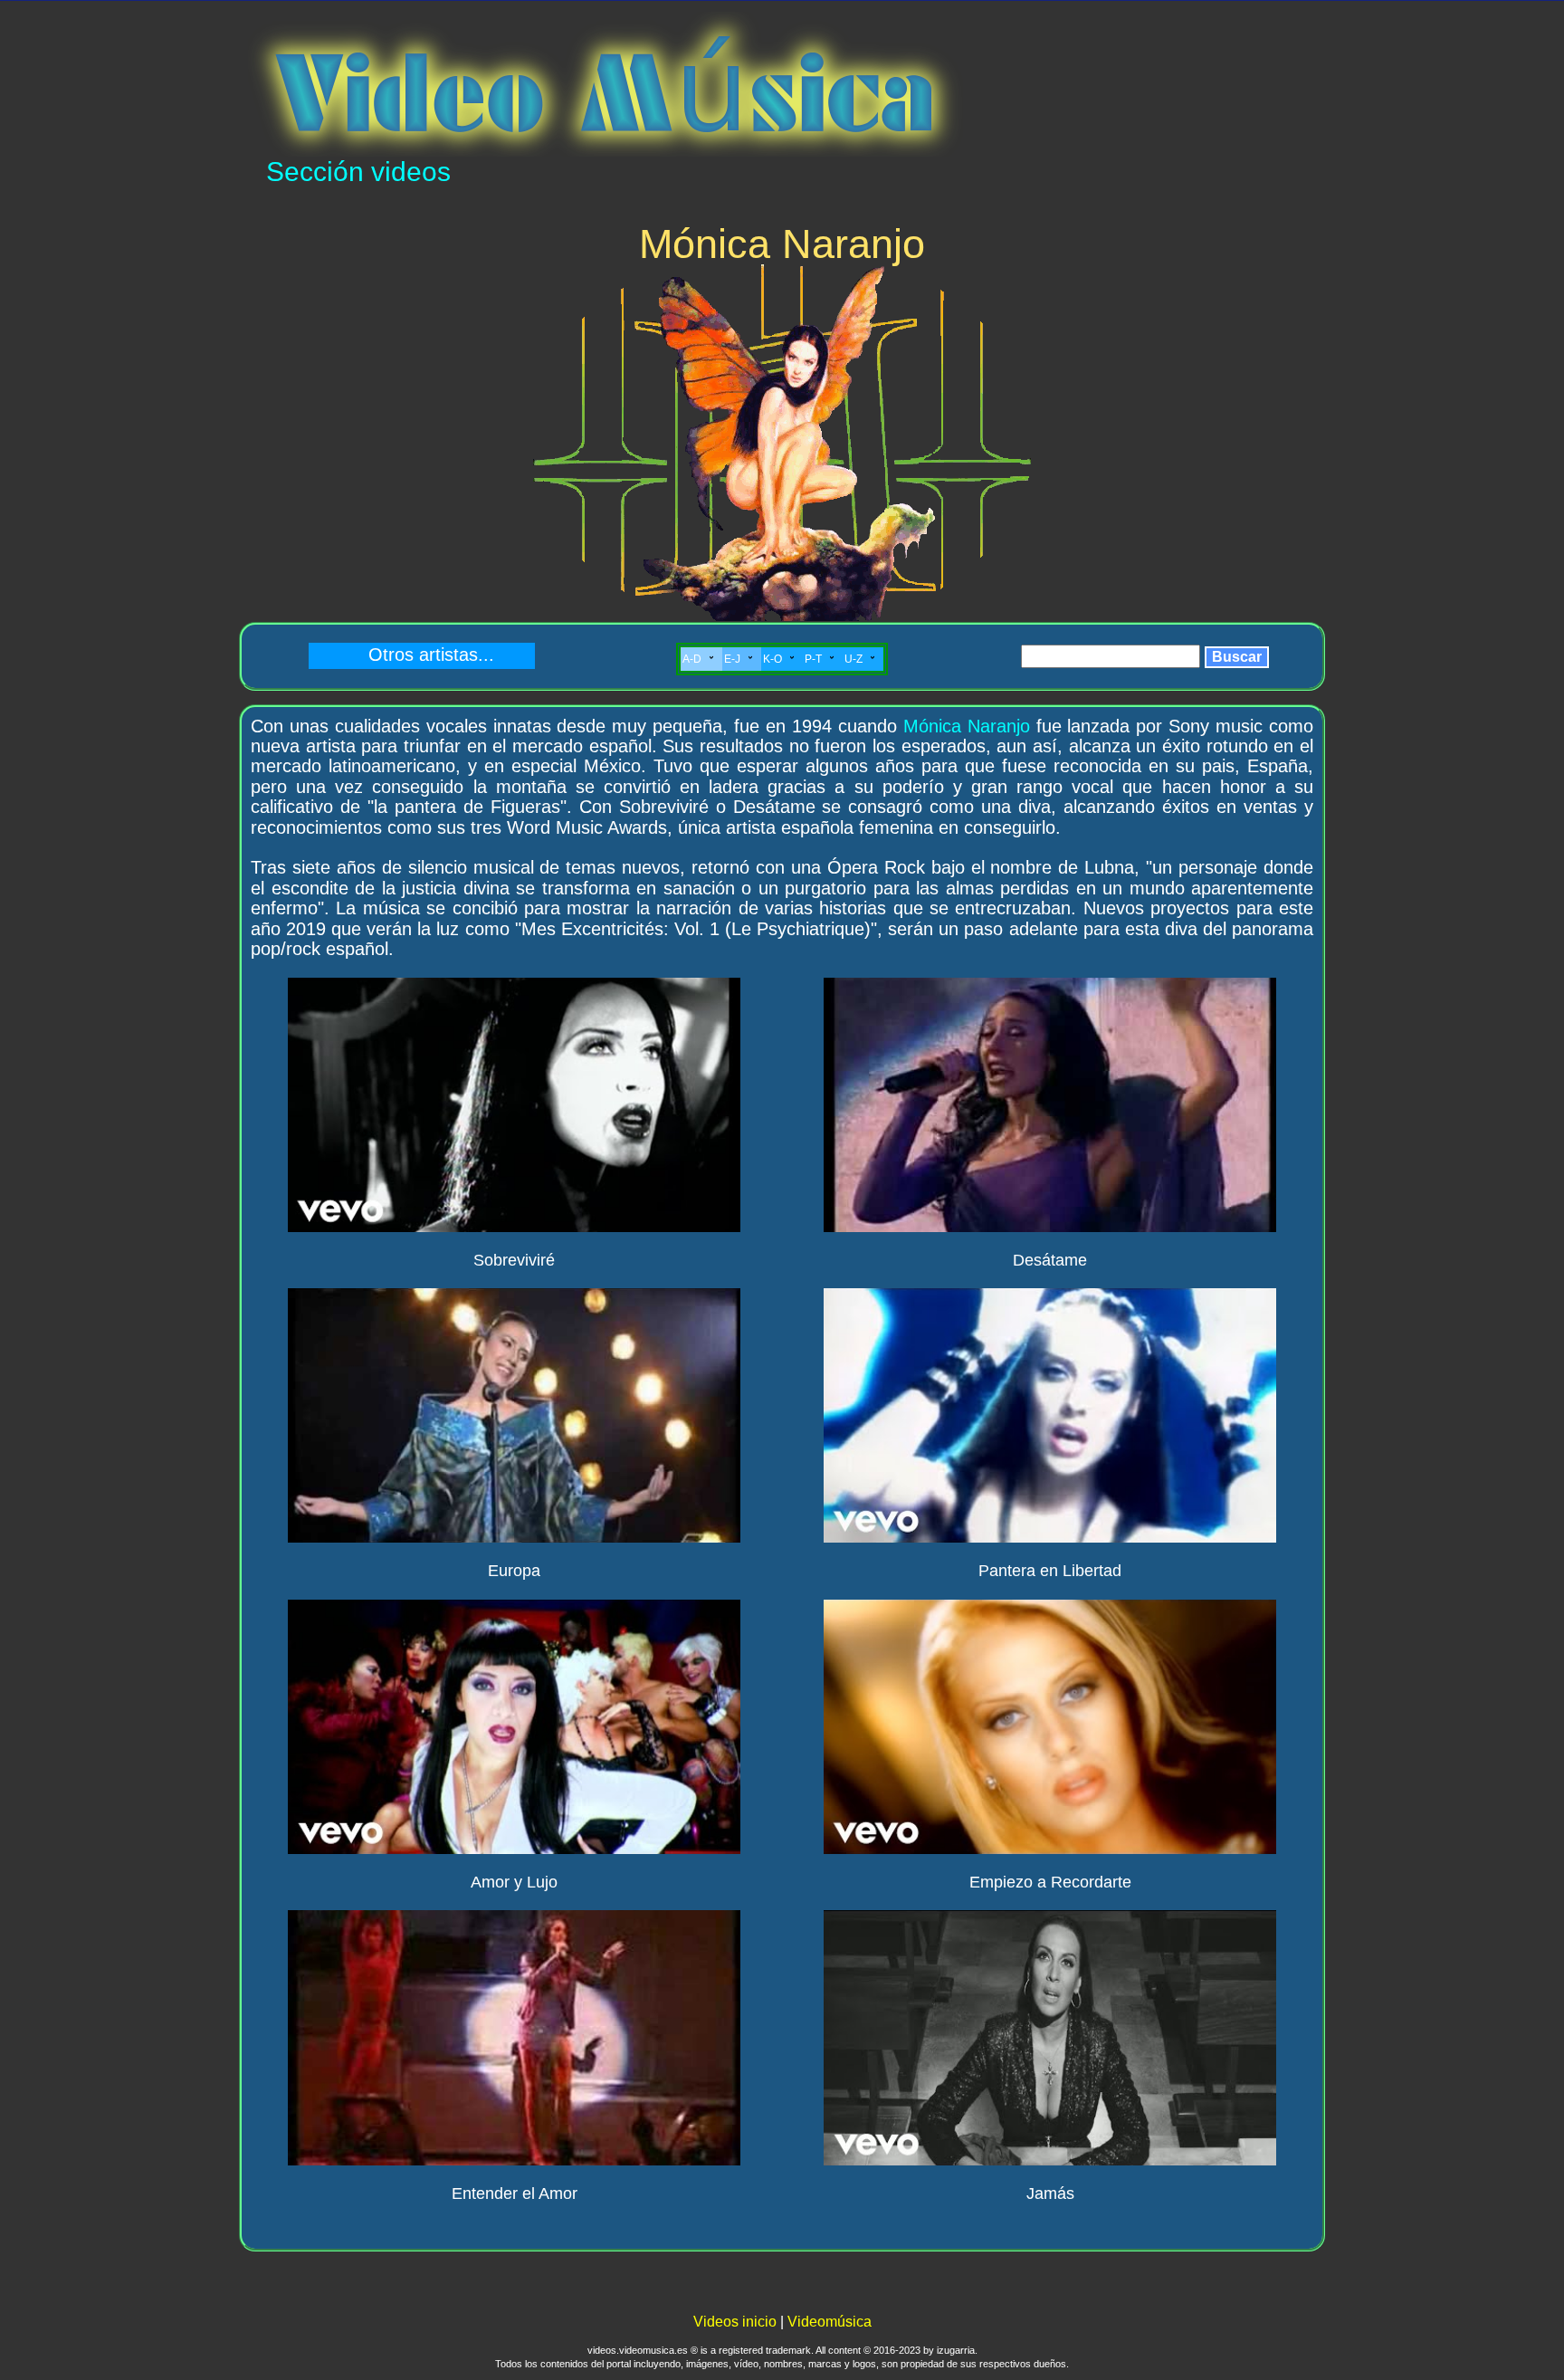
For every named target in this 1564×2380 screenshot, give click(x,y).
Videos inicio (735, 2322)
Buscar (1237, 657)
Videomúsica (830, 2322)
